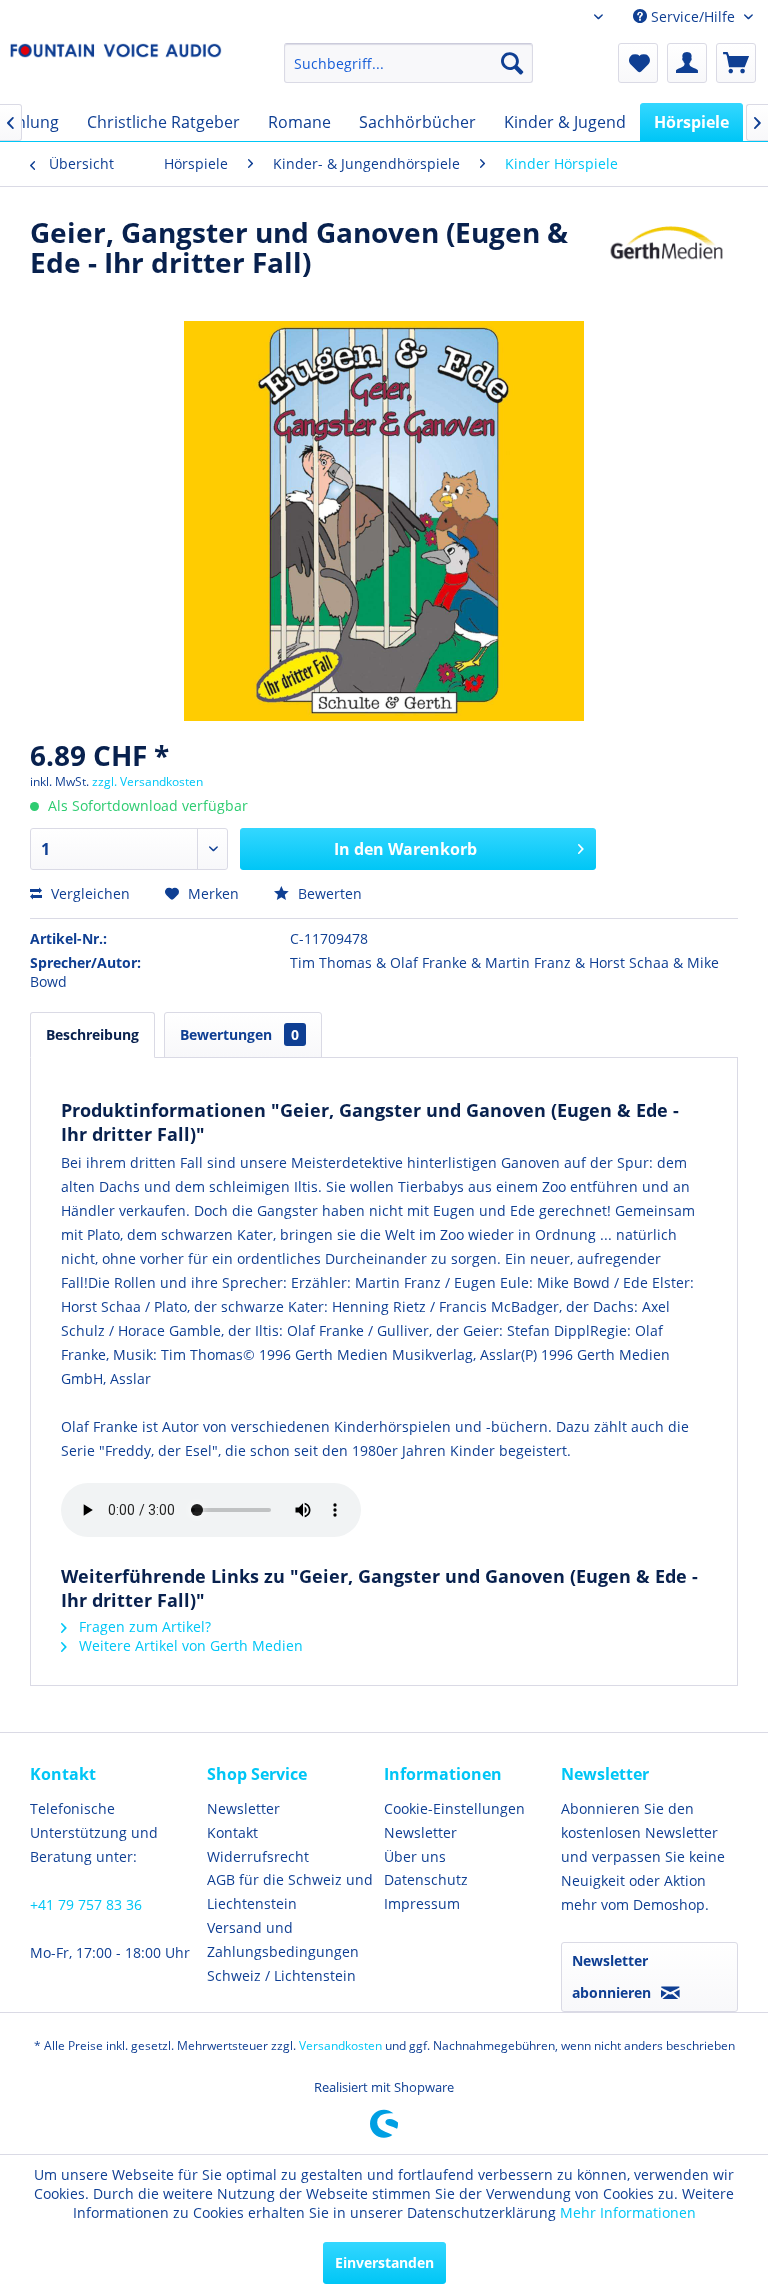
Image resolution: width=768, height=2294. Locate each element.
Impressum (422, 1903)
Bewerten (328, 893)
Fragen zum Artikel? (143, 1626)
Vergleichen (88, 893)
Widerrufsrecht (258, 1856)
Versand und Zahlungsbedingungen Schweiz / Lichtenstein (283, 1951)
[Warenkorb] (736, 63)
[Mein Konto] (687, 63)
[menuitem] (409, 63)
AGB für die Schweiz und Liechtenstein (290, 1891)
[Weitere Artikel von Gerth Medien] (667, 252)
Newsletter (243, 1808)
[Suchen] (512, 63)
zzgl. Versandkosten (147, 781)
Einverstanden (384, 2262)
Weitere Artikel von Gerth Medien (189, 1645)
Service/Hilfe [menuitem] (693, 16)
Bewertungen (239, 1034)
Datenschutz (426, 1879)
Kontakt (232, 1832)
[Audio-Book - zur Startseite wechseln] (116, 68)
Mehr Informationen (628, 2212)
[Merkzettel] (638, 63)
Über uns (415, 1856)
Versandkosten (340, 2045)
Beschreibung (92, 1034)
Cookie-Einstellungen (454, 1808)
